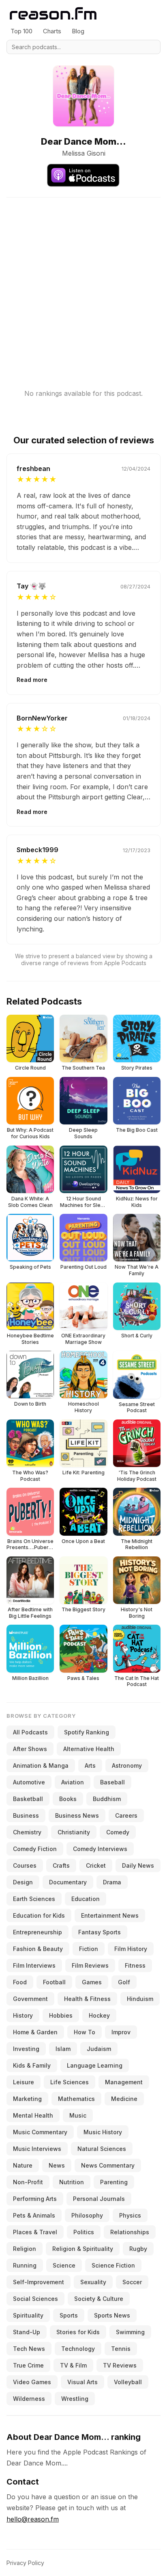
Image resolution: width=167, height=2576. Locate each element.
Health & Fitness (87, 1999)
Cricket (96, 1865)
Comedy (118, 1832)
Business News (77, 1815)
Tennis (121, 2349)
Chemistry (27, 1832)
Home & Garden (35, 2032)
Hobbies (61, 2015)
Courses (25, 1865)
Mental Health (33, 2115)
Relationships (130, 2232)
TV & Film (73, 2365)
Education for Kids (39, 1915)
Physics (130, 2215)
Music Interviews (37, 2149)
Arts (90, 1765)
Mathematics (76, 2099)
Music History (103, 2132)
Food (20, 1982)
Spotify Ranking (87, 1732)
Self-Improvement (39, 2282)
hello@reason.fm (33, 2519)
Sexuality (93, 2282)
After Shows (30, 1749)
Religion (25, 2249)
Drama (112, 1882)
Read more (32, 680)
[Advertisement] (83, 281)
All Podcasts (30, 1732)
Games (92, 1982)
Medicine (124, 2099)
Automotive (29, 1782)
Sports (69, 2315)
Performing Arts (35, 2199)
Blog (78, 31)
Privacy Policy (25, 2563)
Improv (121, 2032)
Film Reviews (90, 1965)
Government (30, 1999)
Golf (124, 1982)
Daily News (138, 1865)
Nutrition (72, 2182)
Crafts (61, 1865)
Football (54, 1982)
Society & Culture (99, 2299)
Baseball (112, 1782)
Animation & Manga (41, 1765)
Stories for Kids (78, 2332)
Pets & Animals (34, 2215)
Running (25, 2265)
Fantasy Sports (100, 1932)
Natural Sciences (102, 2149)
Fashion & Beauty (38, 1949)
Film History (131, 1949)
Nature (23, 2165)
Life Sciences (70, 2082)
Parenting (114, 2182)
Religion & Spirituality (83, 2249)
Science (64, 2265)
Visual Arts (82, 2382)
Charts (52, 31)
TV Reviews (120, 2365)
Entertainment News (110, 1915)
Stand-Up (27, 2332)
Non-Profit (28, 2182)
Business (26, 1815)
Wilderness (29, 2399)
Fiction (89, 1949)
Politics (84, 2232)
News (57, 2165)
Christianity (74, 1832)
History (23, 2015)
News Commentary (108, 2165)
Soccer (132, 2282)
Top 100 (21, 31)
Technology (78, 2349)
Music (78, 2115)
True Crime (28, 2365)
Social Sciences (35, 2299)
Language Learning (95, 2065)
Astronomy (127, 1765)
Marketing (27, 2099)
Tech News (29, 2349)
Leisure (24, 2082)
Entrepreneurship (37, 1932)
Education (86, 1899)
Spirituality (28, 2315)
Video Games (32, 2382)
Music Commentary (40, 2132)
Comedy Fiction (35, 1849)
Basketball (28, 1799)
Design (23, 1882)
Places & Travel (35, 2232)
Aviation (73, 1782)
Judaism (99, 2049)
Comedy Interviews (100, 1849)
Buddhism (107, 1799)
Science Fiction (113, 2265)
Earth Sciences (34, 1899)
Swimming (130, 2332)
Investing (26, 2049)
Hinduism (140, 1999)
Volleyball (128, 2382)
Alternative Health (89, 1749)
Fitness (135, 1965)
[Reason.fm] (53, 14)
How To (85, 2032)
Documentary (68, 1882)
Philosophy (87, 2215)
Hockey (99, 2015)
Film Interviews (34, 1965)
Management (124, 2082)
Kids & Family (32, 2065)
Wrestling (75, 2399)
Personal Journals (99, 2199)
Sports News (112, 2315)
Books (68, 1799)
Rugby (138, 2249)
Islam (63, 2049)
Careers (126, 1815)
